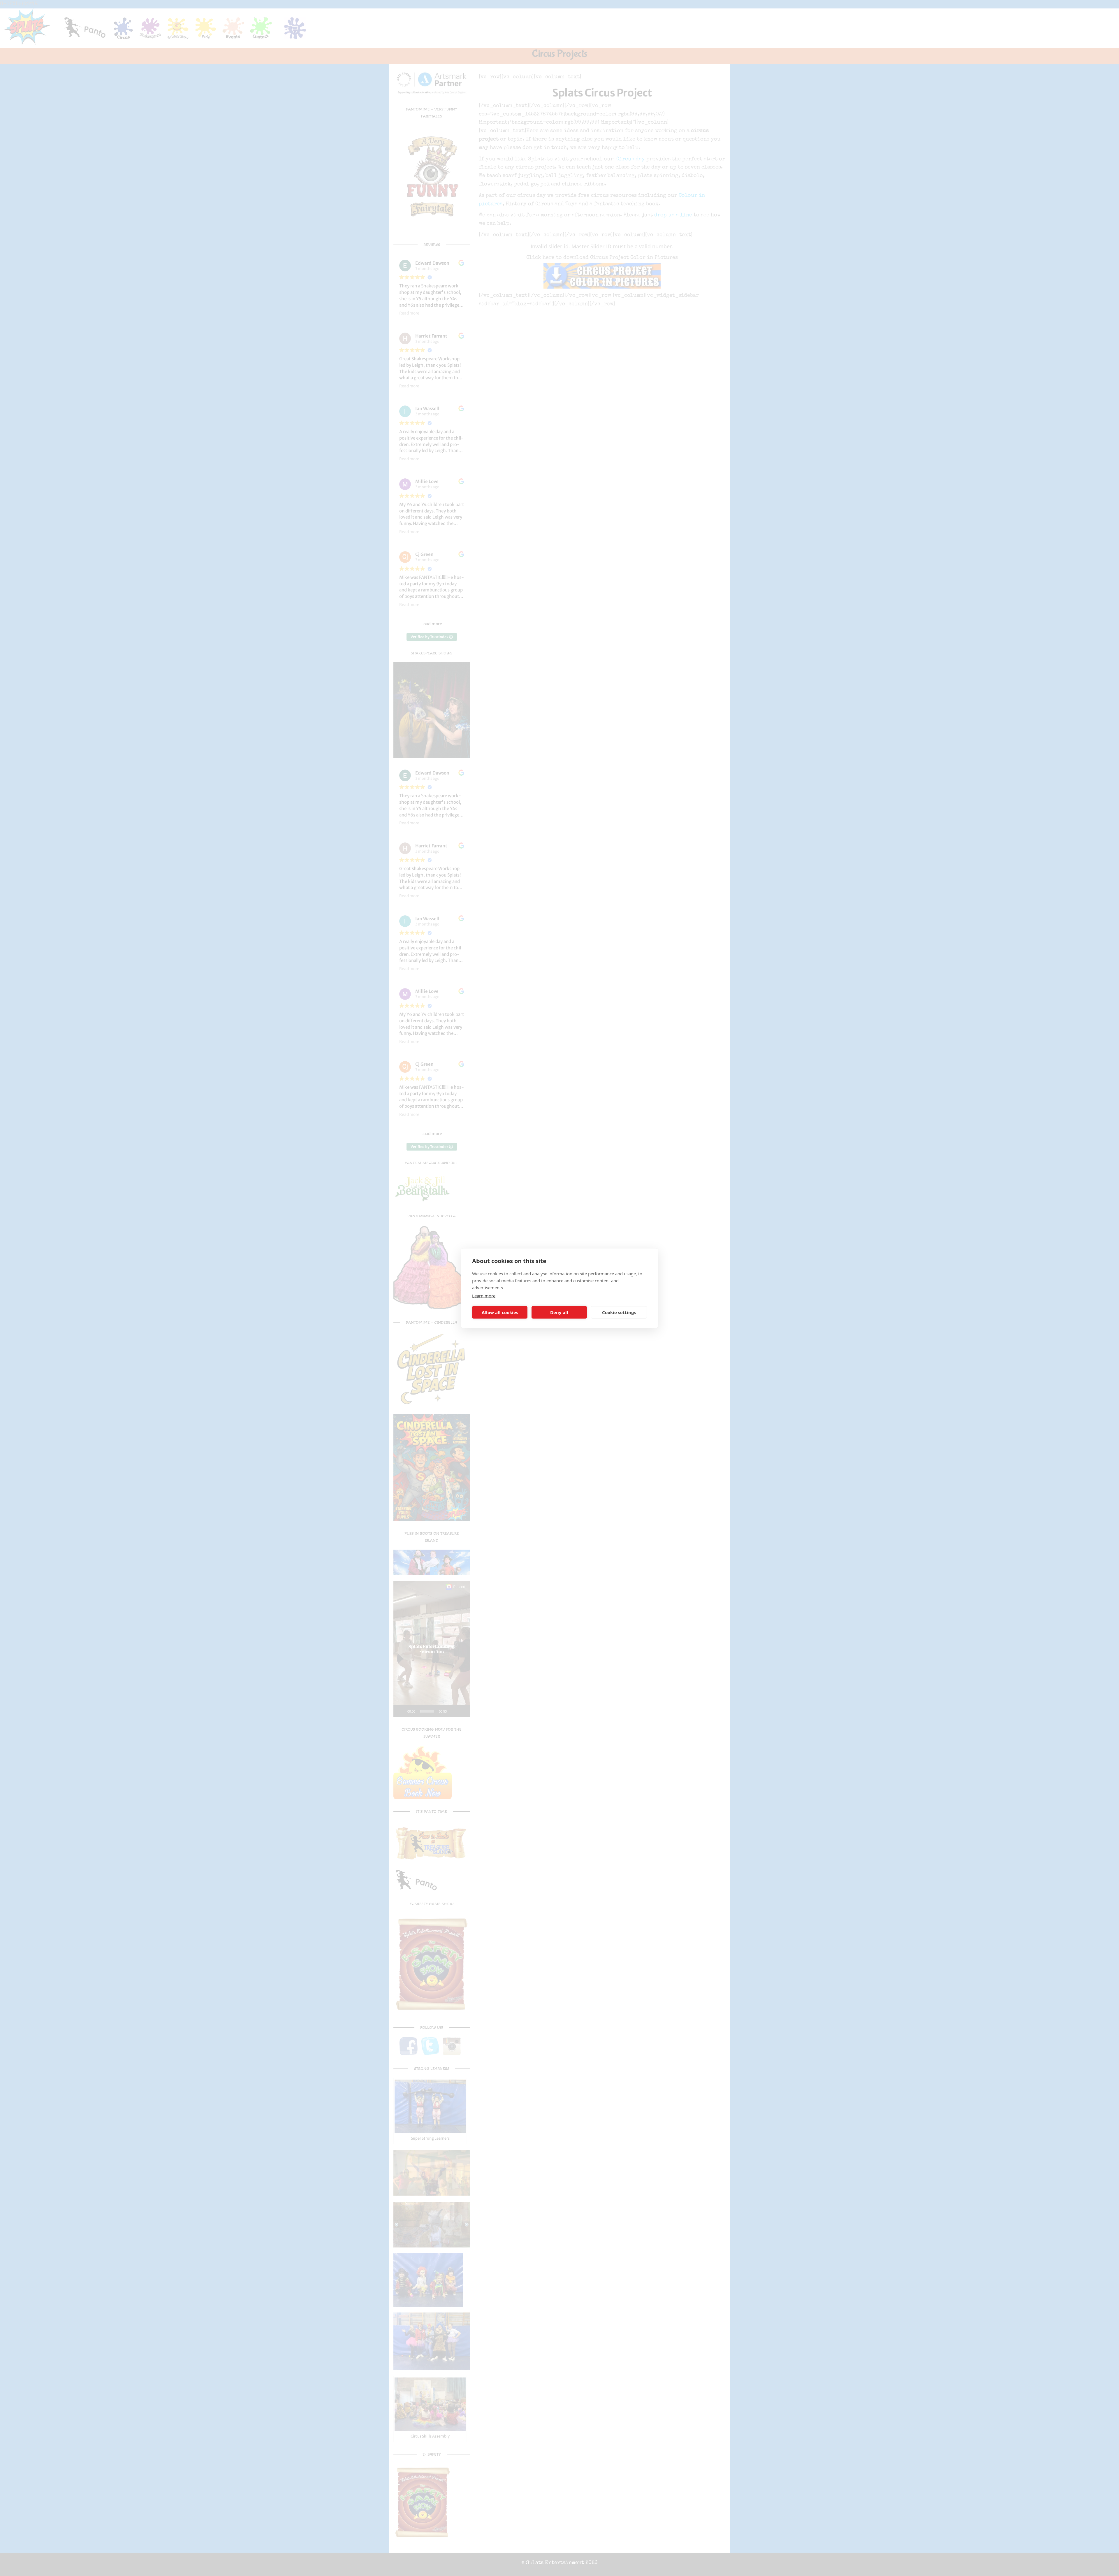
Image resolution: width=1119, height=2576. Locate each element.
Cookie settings (619, 1312)
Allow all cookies (500, 1312)
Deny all (559, 1312)
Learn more (484, 1295)
